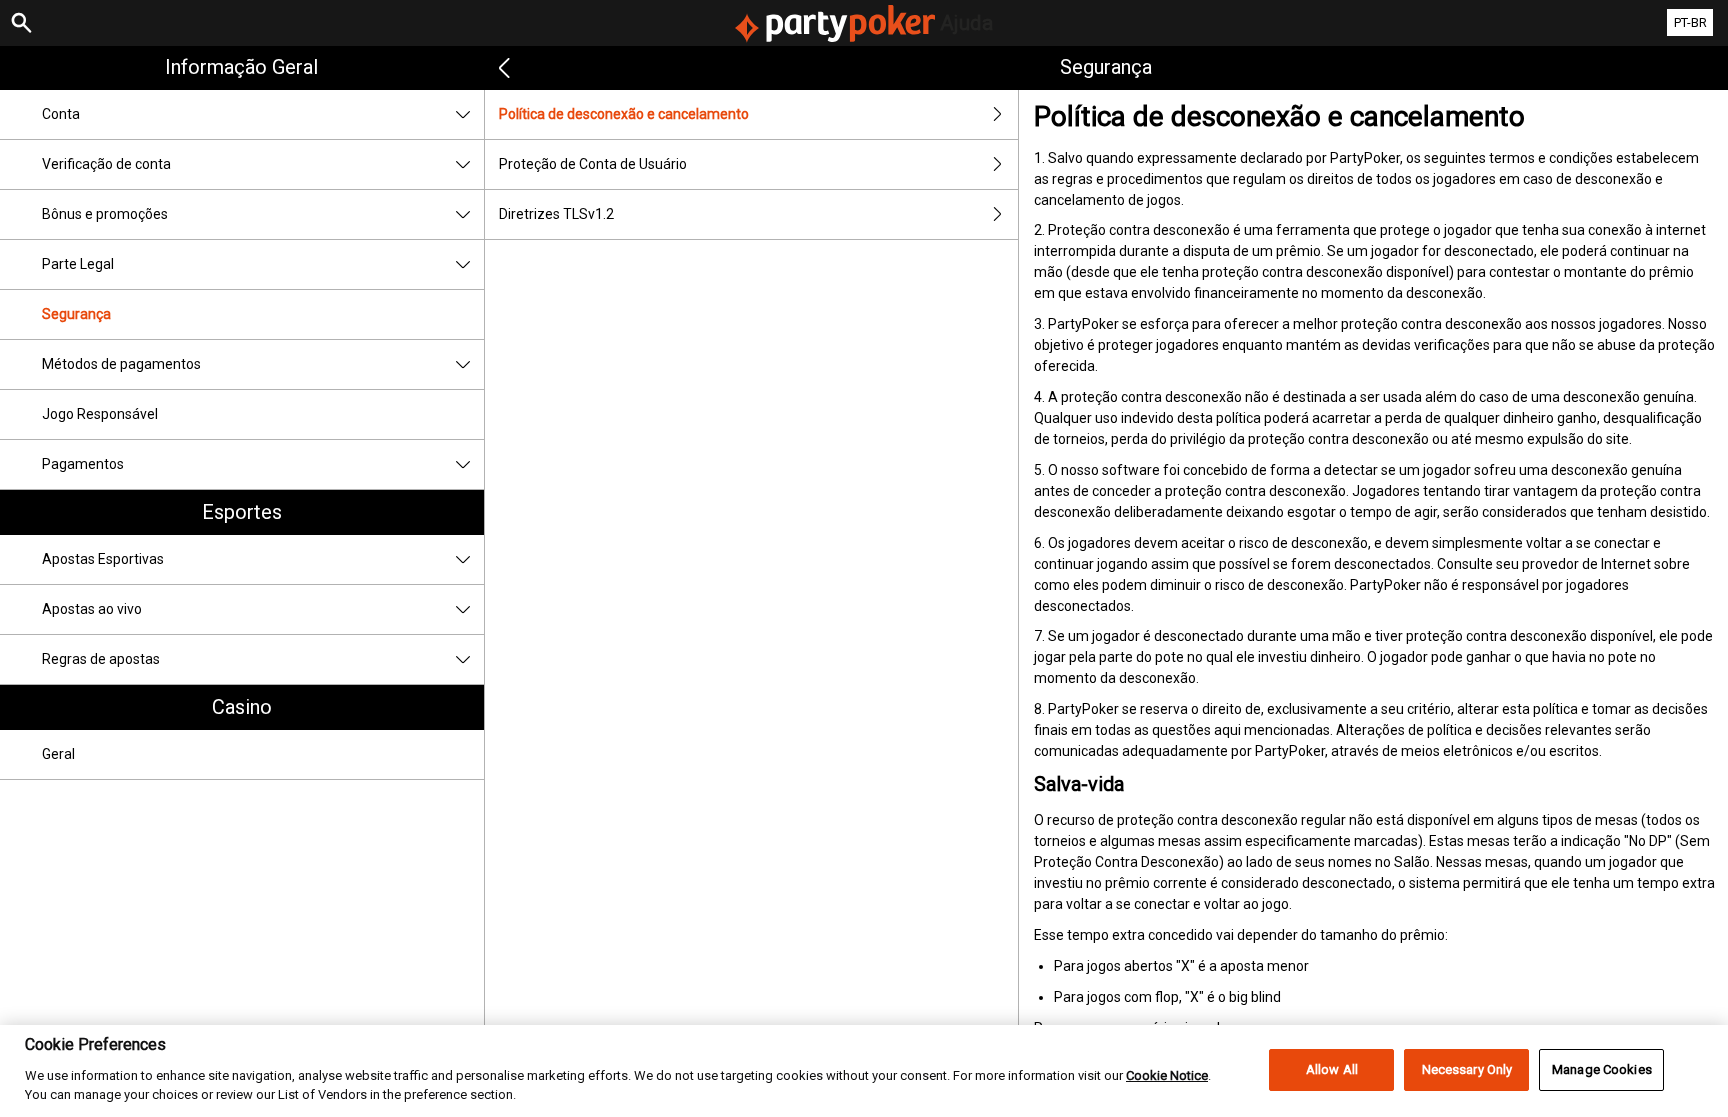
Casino (242, 707)
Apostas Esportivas (103, 559)
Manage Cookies (1602, 1069)
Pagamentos (83, 464)
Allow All (1332, 1069)
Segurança (76, 314)
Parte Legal (78, 264)
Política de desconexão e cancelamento (624, 114)
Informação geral (241, 67)
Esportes (242, 512)
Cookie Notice (1167, 1074)
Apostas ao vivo (92, 609)
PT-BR (1690, 22)
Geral (58, 754)
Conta (61, 114)
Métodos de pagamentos (121, 364)
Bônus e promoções (105, 214)
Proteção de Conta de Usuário (593, 164)
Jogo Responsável (100, 414)
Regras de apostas (101, 659)
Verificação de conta (106, 164)
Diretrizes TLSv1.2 (556, 214)
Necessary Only (1467, 1069)
